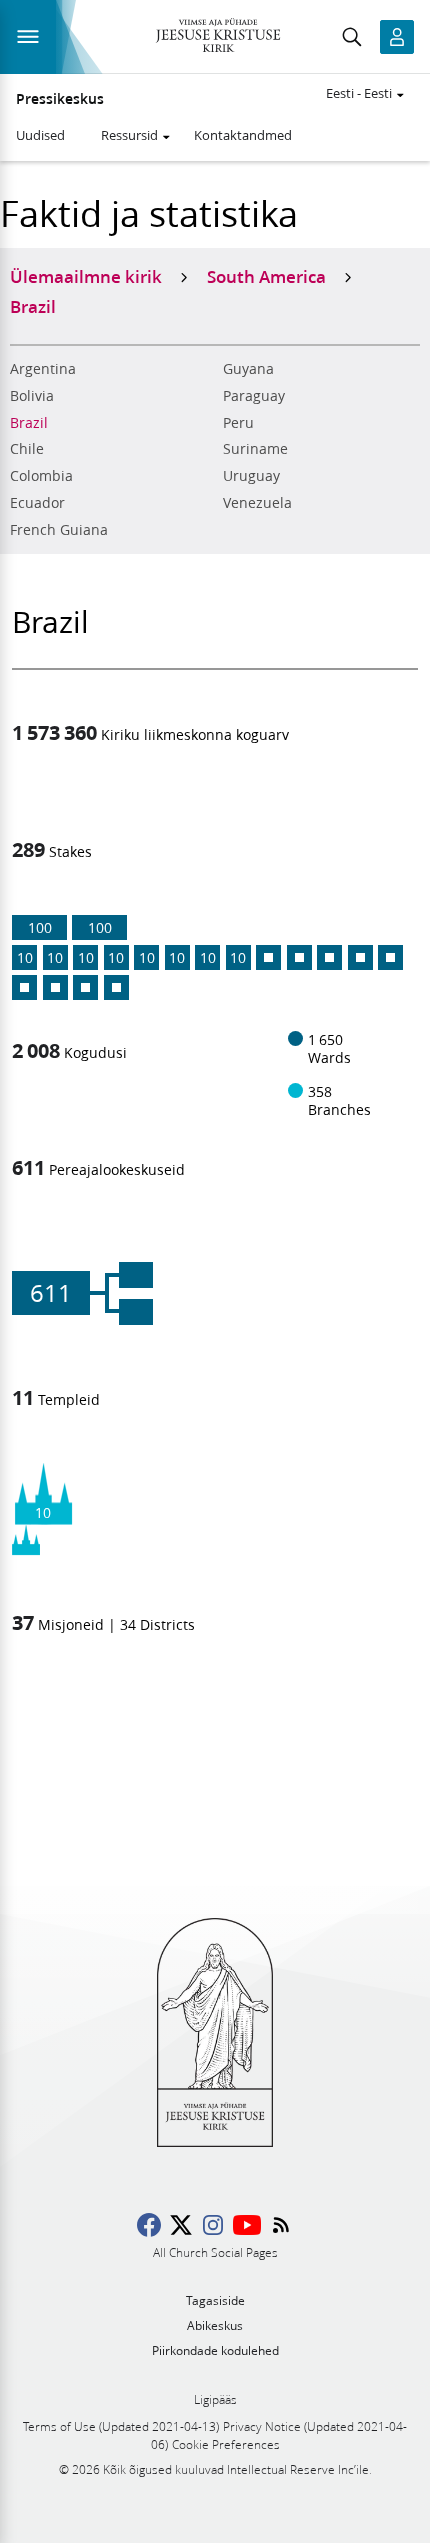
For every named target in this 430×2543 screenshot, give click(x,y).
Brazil (29, 423)
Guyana (248, 369)
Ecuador (37, 503)
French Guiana (59, 530)
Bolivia (32, 396)
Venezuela (257, 503)
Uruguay (251, 476)
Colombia (41, 476)
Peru (238, 423)
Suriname (255, 449)
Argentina (43, 369)
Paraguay (254, 396)
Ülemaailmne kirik (86, 276)
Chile (27, 449)
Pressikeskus (60, 99)
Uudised (40, 135)
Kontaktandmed (243, 135)
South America (266, 276)
